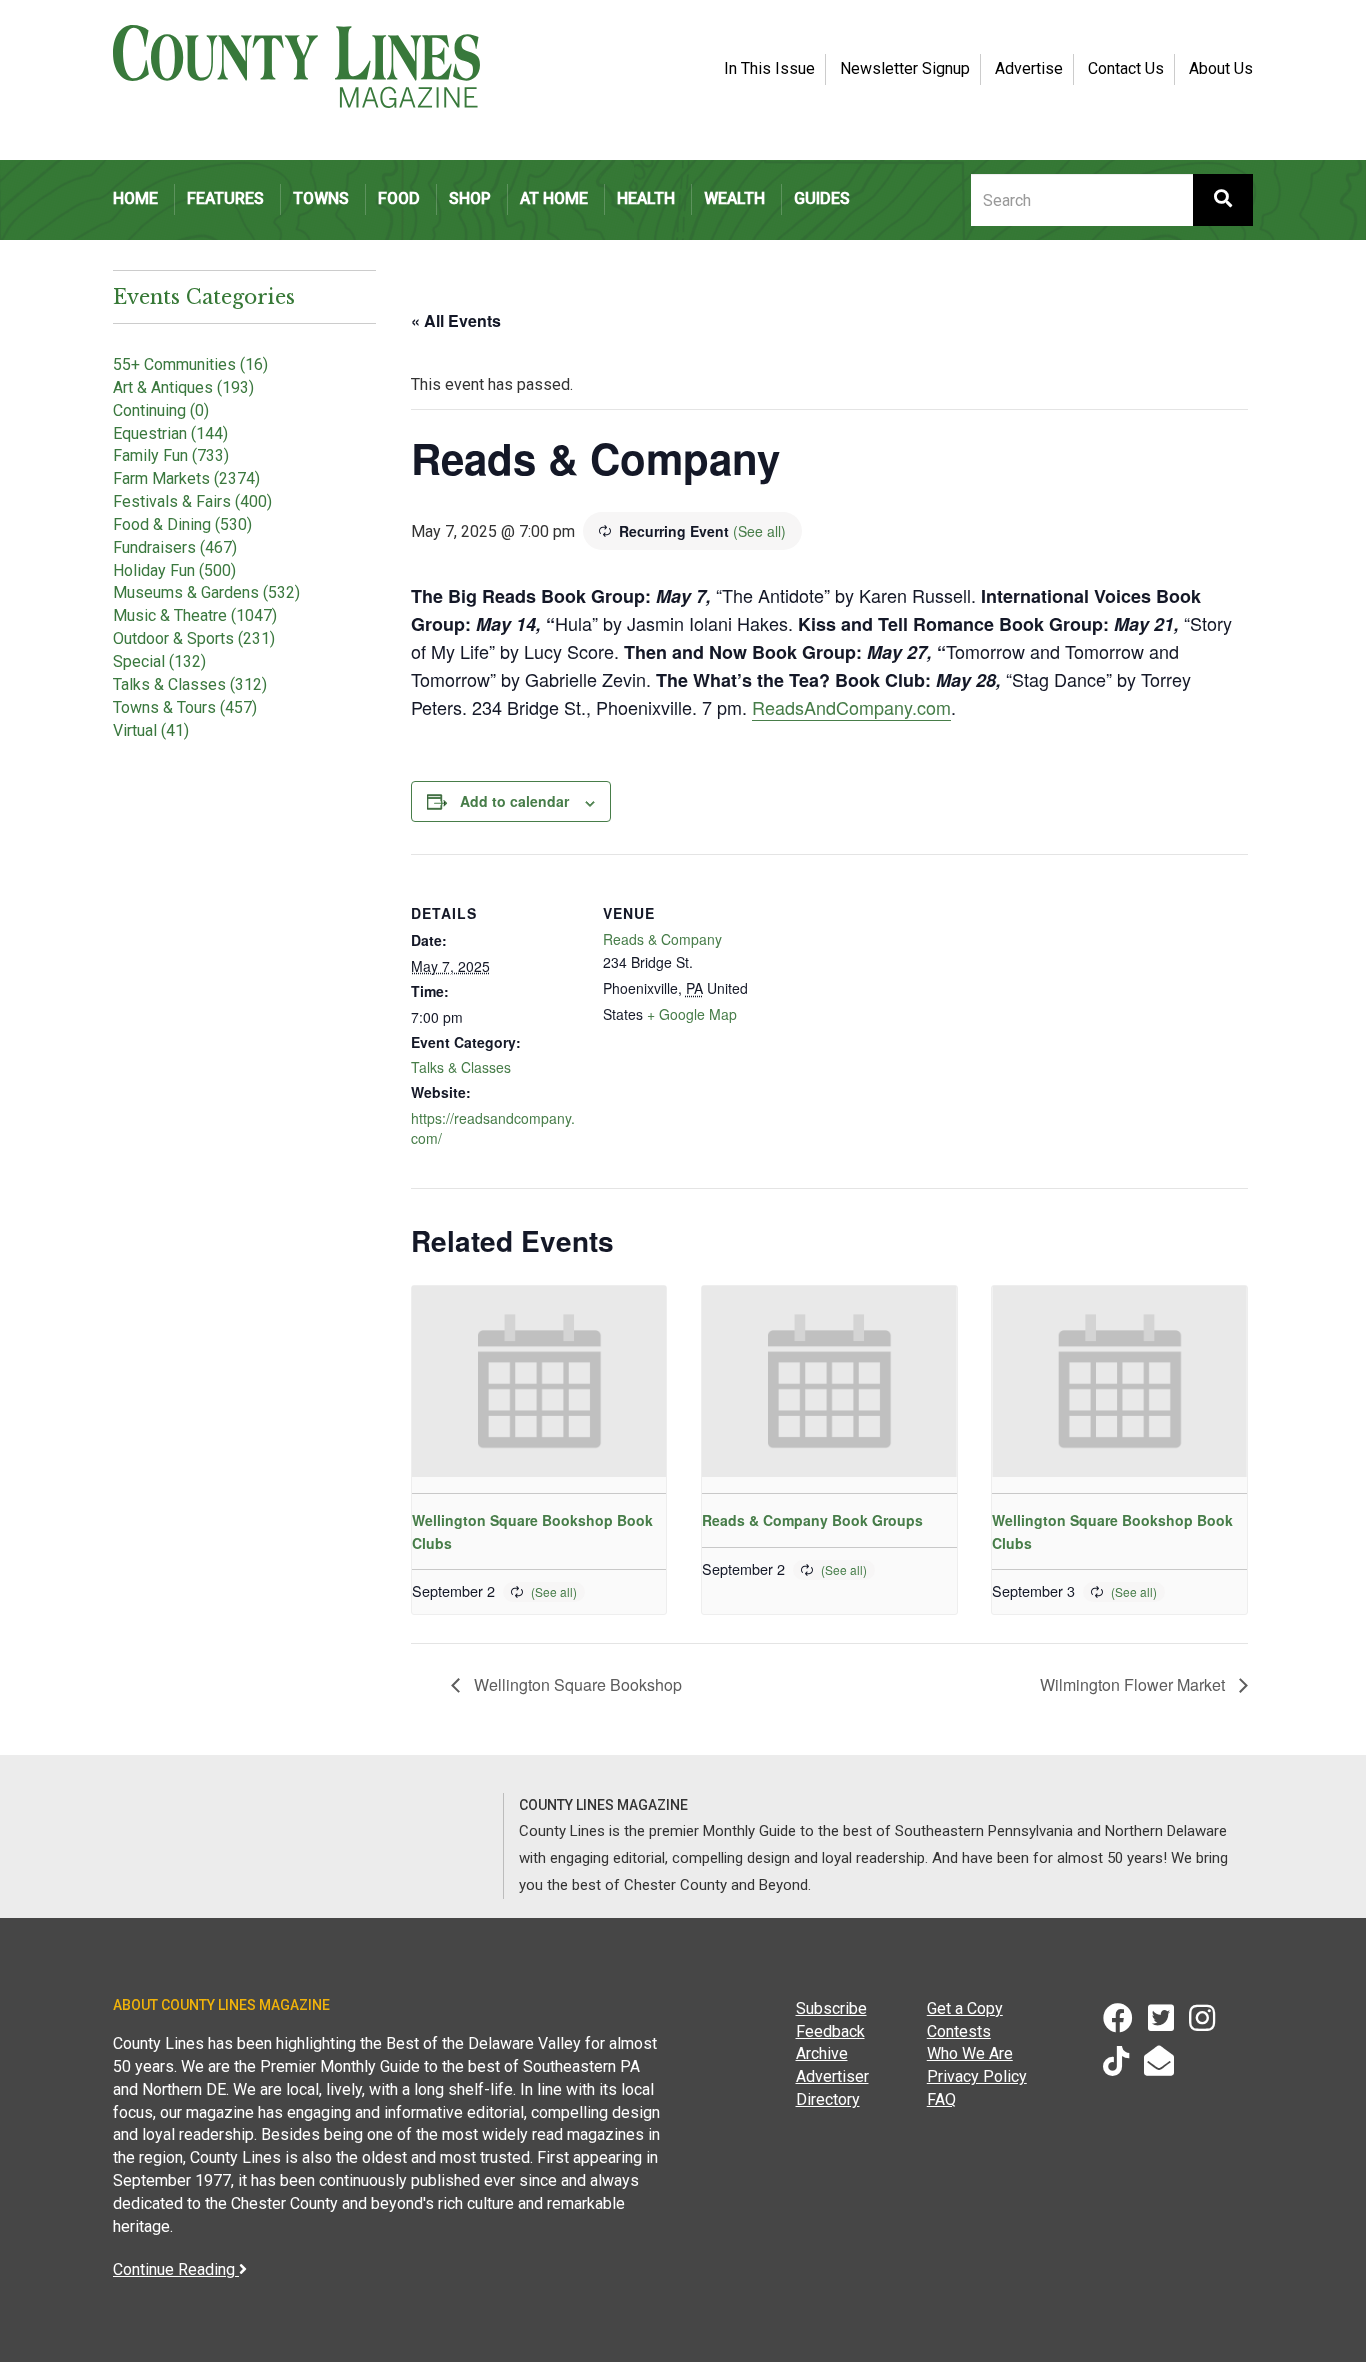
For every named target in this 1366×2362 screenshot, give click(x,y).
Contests (959, 2031)
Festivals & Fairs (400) (192, 501)
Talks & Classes (461, 1067)
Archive (822, 2053)
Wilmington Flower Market (1134, 1684)
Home (135, 198)
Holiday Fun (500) (174, 570)
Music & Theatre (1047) (195, 615)
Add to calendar (514, 801)
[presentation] (539, 1381)
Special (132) (159, 661)
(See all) (759, 531)
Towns (321, 198)
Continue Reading (176, 2269)
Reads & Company (662, 939)
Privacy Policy (977, 2076)
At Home (554, 198)
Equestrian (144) (170, 433)
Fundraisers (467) (175, 547)
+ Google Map (692, 1014)
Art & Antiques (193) (183, 387)
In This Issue (769, 68)
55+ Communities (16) (190, 364)
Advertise (1029, 68)
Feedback (830, 2031)
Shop (470, 198)
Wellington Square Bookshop (576, 1684)
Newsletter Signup (905, 68)
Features (225, 198)
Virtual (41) (151, 730)
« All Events (456, 320)
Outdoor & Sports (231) (194, 638)
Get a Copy (965, 2008)
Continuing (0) (161, 410)
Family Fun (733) (171, 455)
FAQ (941, 2099)
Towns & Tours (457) (185, 707)
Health (646, 198)
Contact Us (1126, 68)
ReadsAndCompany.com (851, 707)
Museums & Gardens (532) (206, 592)
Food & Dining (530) (182, 524)
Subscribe (831, 2008)
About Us (1221, 68)
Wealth (734, 198)
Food (399, 198)
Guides (822, 198)
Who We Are (970, 2053)
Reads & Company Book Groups (812, 1520)
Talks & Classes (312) (190, 684)
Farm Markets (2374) (186, 478)
